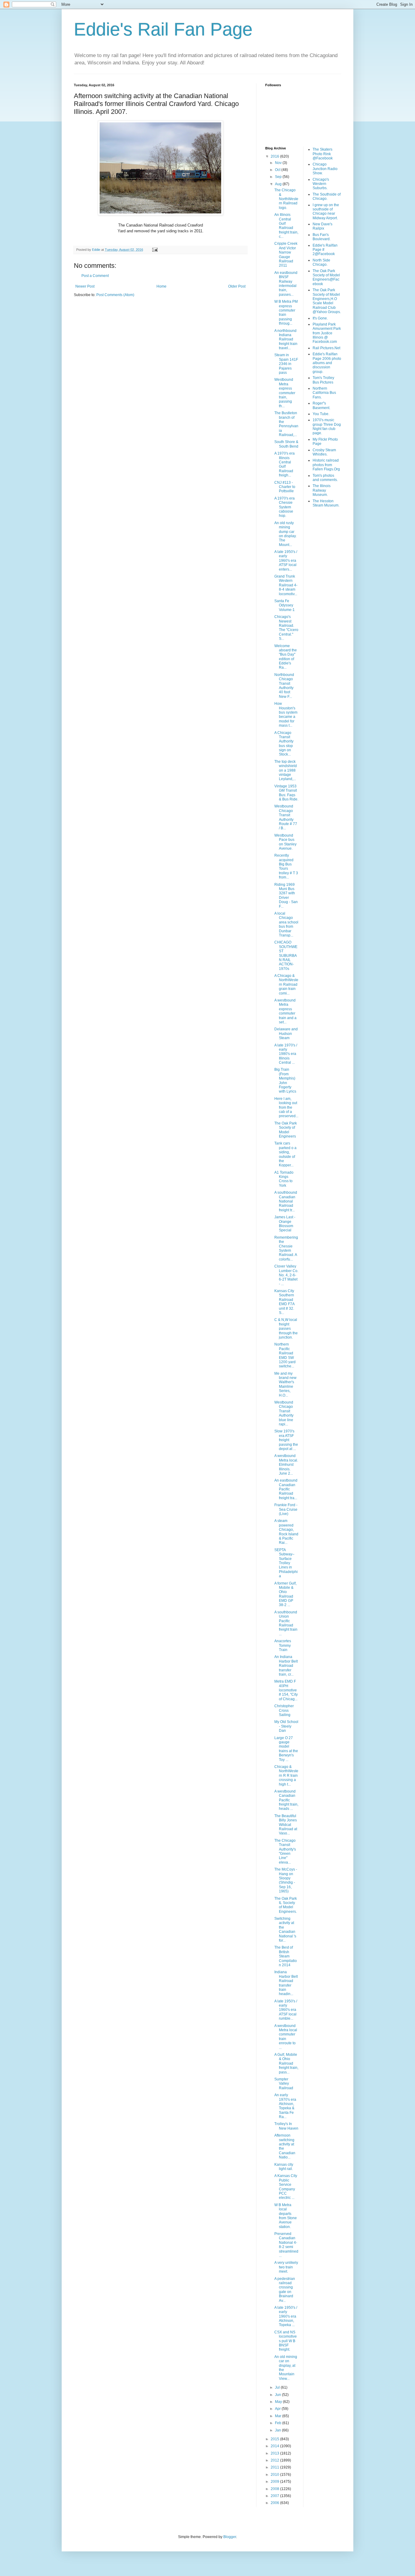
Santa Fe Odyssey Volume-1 (285, 605)
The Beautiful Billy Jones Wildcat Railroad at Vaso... (286, 1825)
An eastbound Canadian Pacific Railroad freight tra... (286, 1489)
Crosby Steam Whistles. (324, 452)
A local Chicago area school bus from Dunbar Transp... (286, 924)
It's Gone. (320, 318)
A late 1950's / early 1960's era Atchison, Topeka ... (286, 2316)
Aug (279, 184)
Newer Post (85, 286)
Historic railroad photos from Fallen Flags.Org (326, 465)
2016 (275, 156)
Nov (279, 163)
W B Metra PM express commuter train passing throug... (286, 312)
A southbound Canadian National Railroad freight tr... (286, 1201)
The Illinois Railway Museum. (322, 490)
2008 (275, 2489)
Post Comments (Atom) (115, 295)
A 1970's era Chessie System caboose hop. (285, 507)
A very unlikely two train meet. (286, 2267)
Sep (279, 177)
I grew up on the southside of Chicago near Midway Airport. (326, 212)
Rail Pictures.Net (326, 348)
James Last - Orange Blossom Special (285, 1224)
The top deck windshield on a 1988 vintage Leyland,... (286, 770)
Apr (278, 2409)
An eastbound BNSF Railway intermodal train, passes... (286, 284)
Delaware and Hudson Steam (286, 1034)
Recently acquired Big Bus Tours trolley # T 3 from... (286, 866)
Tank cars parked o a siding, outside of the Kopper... (285, 1154)
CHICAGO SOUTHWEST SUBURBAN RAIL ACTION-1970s (286, 955)
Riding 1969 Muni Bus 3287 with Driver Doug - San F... (286, 896)
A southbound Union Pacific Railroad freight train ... (286, 1623)
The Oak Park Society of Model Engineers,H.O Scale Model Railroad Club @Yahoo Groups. (327, 301)
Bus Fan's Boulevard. (322, 237)
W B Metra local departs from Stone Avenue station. (286, 2216)
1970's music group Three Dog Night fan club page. (327, 426)
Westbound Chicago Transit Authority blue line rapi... (284, 1413)
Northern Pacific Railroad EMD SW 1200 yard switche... (285, 1355)
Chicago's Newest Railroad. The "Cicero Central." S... (286, 628)
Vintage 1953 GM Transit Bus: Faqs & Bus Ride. (286, 793)
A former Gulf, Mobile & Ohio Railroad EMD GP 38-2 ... (285, 1594)
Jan (278, 2430)
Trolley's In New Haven (286, 2126)
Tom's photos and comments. (325, 478)
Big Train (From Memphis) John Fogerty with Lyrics (285, 1080)
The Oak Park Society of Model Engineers (286, 1130)
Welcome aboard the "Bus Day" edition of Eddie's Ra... (286, 657)
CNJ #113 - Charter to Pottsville (285, 487)
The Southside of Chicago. (327, 196)
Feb (279, 2423)
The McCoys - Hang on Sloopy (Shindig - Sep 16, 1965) (286, 1880)
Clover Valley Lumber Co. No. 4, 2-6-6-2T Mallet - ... (286, 1275)
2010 (275, 2475)
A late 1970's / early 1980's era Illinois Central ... (286, 1054)
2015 (275, 2439)
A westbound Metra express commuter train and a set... (285, 1011)
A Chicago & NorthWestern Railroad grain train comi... (286, 984)
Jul (278, 2387)
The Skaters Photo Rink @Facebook (323, 154)
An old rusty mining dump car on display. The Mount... (285, 534)
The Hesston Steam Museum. (326, 503)
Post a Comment (95, 276)
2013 (275, 2453)
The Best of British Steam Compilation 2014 (286, 1956)
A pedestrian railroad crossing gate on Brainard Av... (285, 2290)
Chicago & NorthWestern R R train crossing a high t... (286, 1776)
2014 (275, 2446)
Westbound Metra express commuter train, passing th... (285, 393)
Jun (278, 2395)
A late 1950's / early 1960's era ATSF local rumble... (286, 2010)
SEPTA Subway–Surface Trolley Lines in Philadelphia (286, 1563)
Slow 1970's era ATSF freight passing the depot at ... (286, 1440)
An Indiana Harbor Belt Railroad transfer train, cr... (286, 1666)
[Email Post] (155, 250)
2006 (275, 2503)
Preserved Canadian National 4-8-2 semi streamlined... (286, 2245)
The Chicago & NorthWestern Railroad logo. (286, 199)
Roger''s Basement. (321, 405)
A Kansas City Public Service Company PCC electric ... (286, 2187)
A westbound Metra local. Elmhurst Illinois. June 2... (286, 1465)
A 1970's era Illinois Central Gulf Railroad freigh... (285, 464)
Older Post (237, 286)
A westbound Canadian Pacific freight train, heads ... (286, 1800)
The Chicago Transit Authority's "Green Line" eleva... (285, 1851)
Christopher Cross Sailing (284, 1710)
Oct (278, 170)
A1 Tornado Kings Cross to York (284, 1179)
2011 (275, 2467)
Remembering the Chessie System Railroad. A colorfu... (286, 1248)
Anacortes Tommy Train (283, 1645)
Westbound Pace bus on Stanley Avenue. (285, 842)
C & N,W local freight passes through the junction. (286, 1329)
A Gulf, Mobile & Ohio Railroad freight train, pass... (286, 2063)
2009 (275, 2482)
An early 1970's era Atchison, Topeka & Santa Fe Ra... (285, 2106)
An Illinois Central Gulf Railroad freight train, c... (286, 226)
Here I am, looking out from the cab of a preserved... (286, 1107)
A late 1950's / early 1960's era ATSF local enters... (286, 561)
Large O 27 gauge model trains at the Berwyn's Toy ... (286, 1749)
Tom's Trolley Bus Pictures (323, 380)
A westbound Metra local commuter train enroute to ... (286, 2037)
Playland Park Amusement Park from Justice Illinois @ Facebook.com (327, 333)
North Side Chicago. (321, 262)
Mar (279, 2416)
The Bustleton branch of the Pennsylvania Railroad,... (286, 424)
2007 (275, 2496)
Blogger (230, 2537)
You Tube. (321, 414)
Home (161, 286)
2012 (275, 2460)
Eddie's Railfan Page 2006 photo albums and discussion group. (327, 363)
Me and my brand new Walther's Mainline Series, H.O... (285, 1384)
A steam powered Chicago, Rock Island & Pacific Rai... (286, 1532)
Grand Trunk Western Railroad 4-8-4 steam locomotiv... (286, 585)
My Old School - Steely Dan (286, 1726)
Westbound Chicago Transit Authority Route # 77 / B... (286, 817)
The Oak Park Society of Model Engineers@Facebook (326, 277)
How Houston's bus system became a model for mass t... (286, 715)
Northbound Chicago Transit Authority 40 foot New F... (284, 686)
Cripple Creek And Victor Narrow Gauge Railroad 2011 (286, 254)
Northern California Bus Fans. (324, 393)
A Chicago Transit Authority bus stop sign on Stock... (284, 744)
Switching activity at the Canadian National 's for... (285, 1929)
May (279, 2402)
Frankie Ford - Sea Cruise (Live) (286, 1509)
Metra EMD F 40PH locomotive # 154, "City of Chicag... (286, 1690)
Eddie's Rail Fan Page (163, 29)
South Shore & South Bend (286, 444)
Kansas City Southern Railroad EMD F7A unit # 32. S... (284, 1302)
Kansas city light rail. (284, 2167)
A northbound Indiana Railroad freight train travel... (286, 339)
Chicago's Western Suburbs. (321, 184)
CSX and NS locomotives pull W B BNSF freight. (286, 2341)
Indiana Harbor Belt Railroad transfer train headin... (286, 1983)
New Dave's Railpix (322, 226)
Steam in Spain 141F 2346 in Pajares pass (286, 364)
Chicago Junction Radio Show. (325, 169)
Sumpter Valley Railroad (284, 2084)
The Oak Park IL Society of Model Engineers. (286, 1905)
